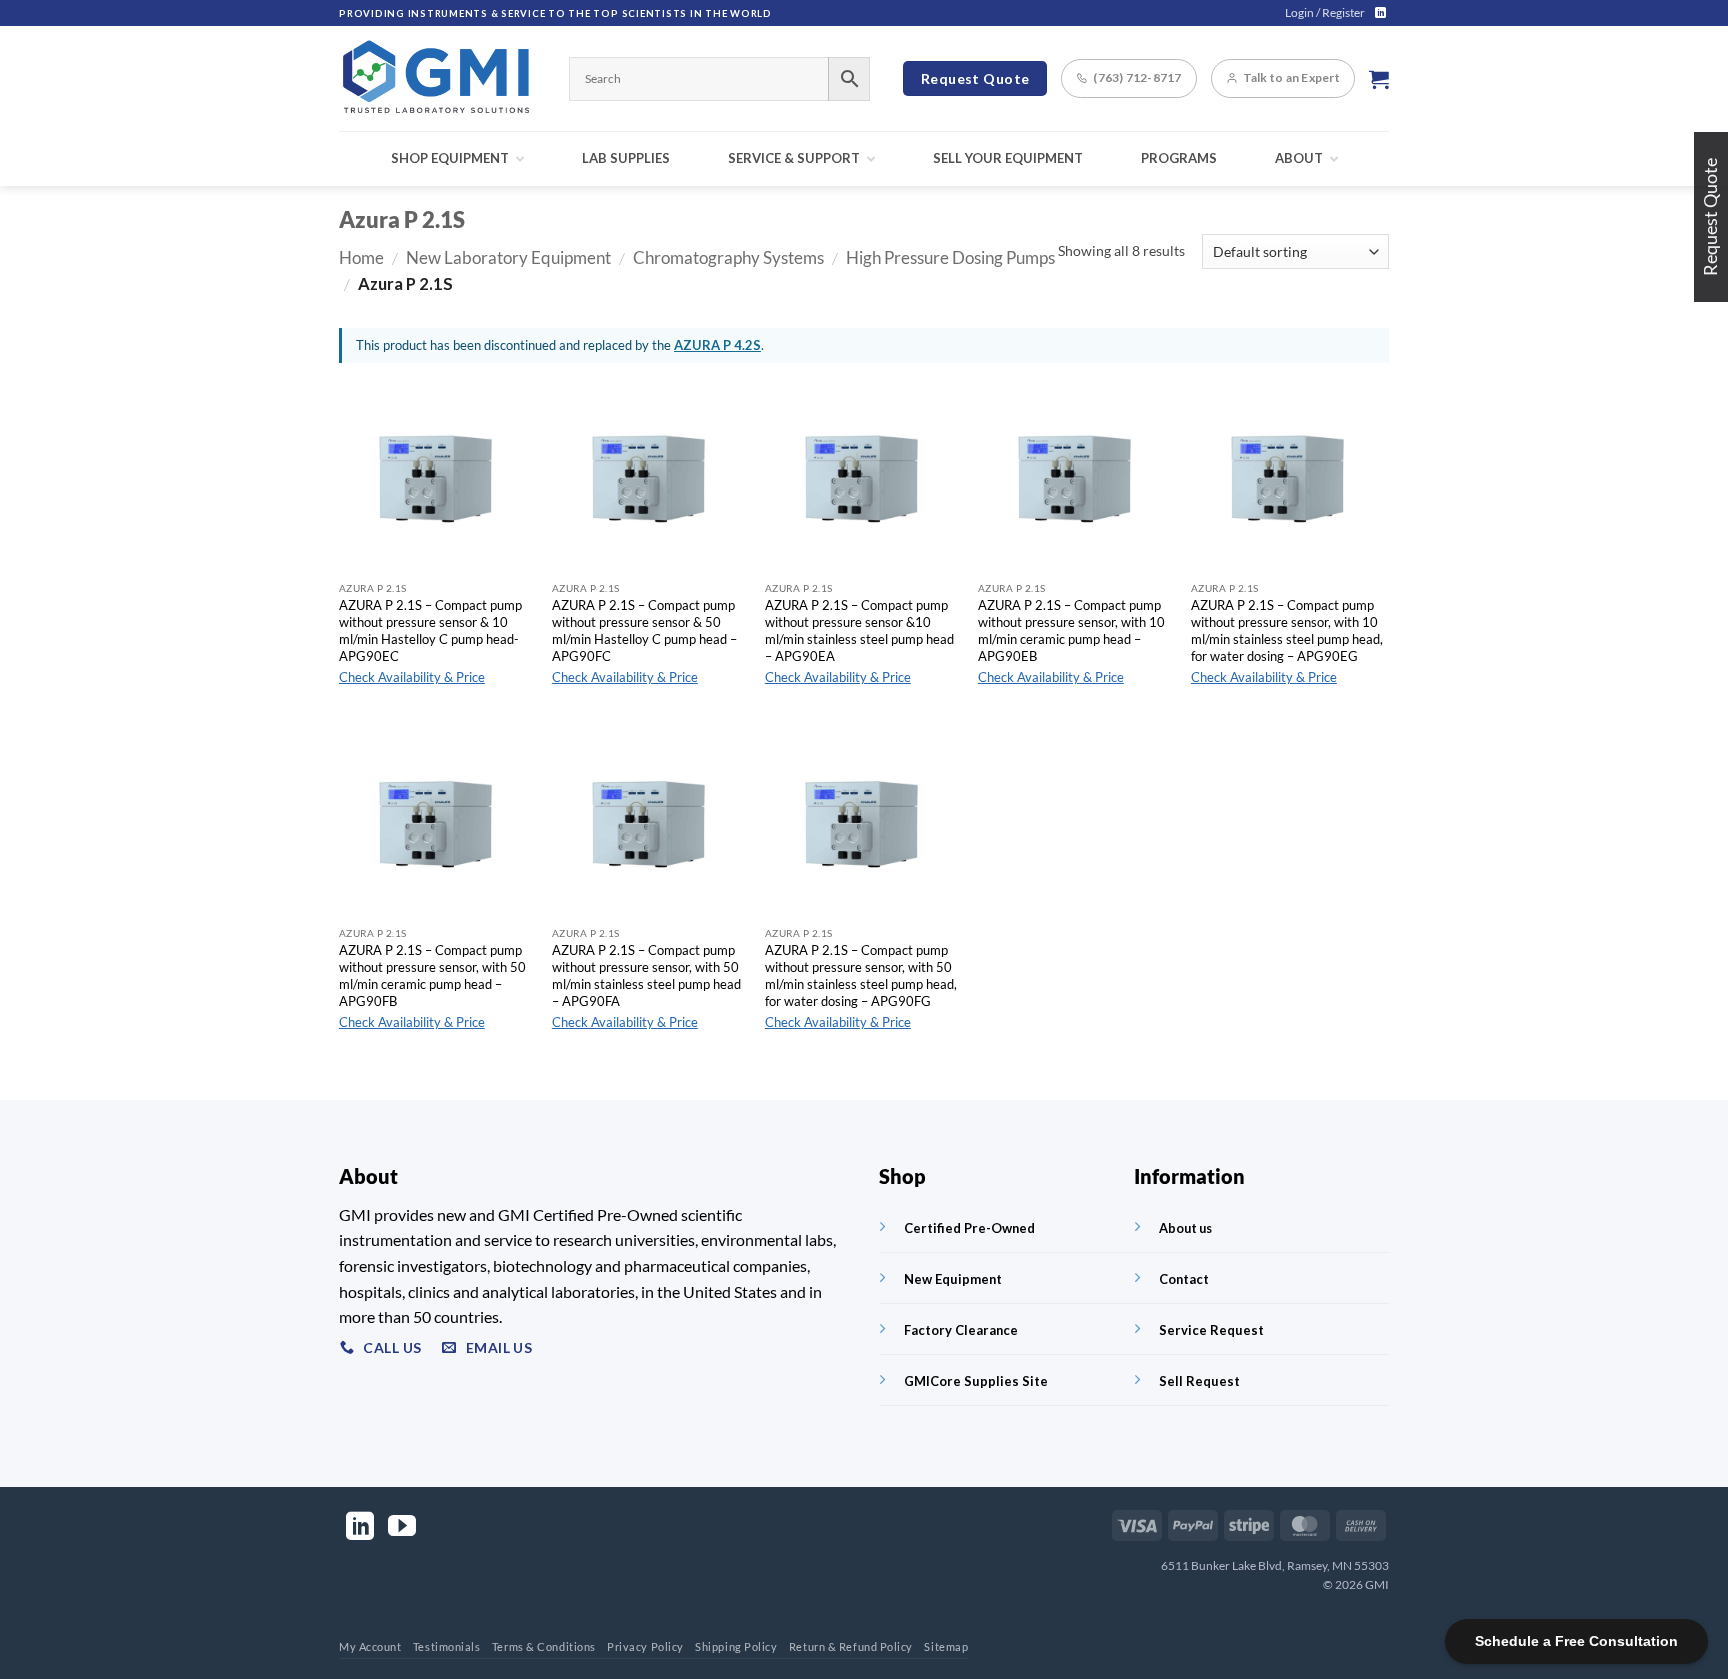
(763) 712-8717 (1137, 77)
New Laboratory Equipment (508, 258)
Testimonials (447, 1646)
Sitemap (946, 1646)
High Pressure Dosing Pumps (950, 258)
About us (1185, 1228)
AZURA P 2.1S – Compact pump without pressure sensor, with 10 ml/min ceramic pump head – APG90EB (1071, 630)
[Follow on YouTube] (402, 1528)
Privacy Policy (645, 1646)
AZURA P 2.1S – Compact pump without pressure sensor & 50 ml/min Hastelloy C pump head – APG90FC (644, 630)
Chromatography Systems (728, 258)
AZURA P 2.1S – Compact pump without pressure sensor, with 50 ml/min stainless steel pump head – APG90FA (646, 975)
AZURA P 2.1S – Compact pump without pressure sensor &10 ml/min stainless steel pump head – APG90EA (859, 630)
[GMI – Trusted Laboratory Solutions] (439, 78)
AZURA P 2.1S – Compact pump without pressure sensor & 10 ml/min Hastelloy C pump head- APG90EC (430, 630)
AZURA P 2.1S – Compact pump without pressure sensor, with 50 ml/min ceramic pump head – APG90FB (432, 975)
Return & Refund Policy (851, 1646)
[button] (1325, 13)
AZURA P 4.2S (717, 345)
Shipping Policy (736, 1646)
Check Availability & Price (412, 677)
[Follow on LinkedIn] (1380, 13)
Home (361, 258)
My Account (370, 1646)
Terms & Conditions (544, 1646)
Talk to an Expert (1291, 77)
